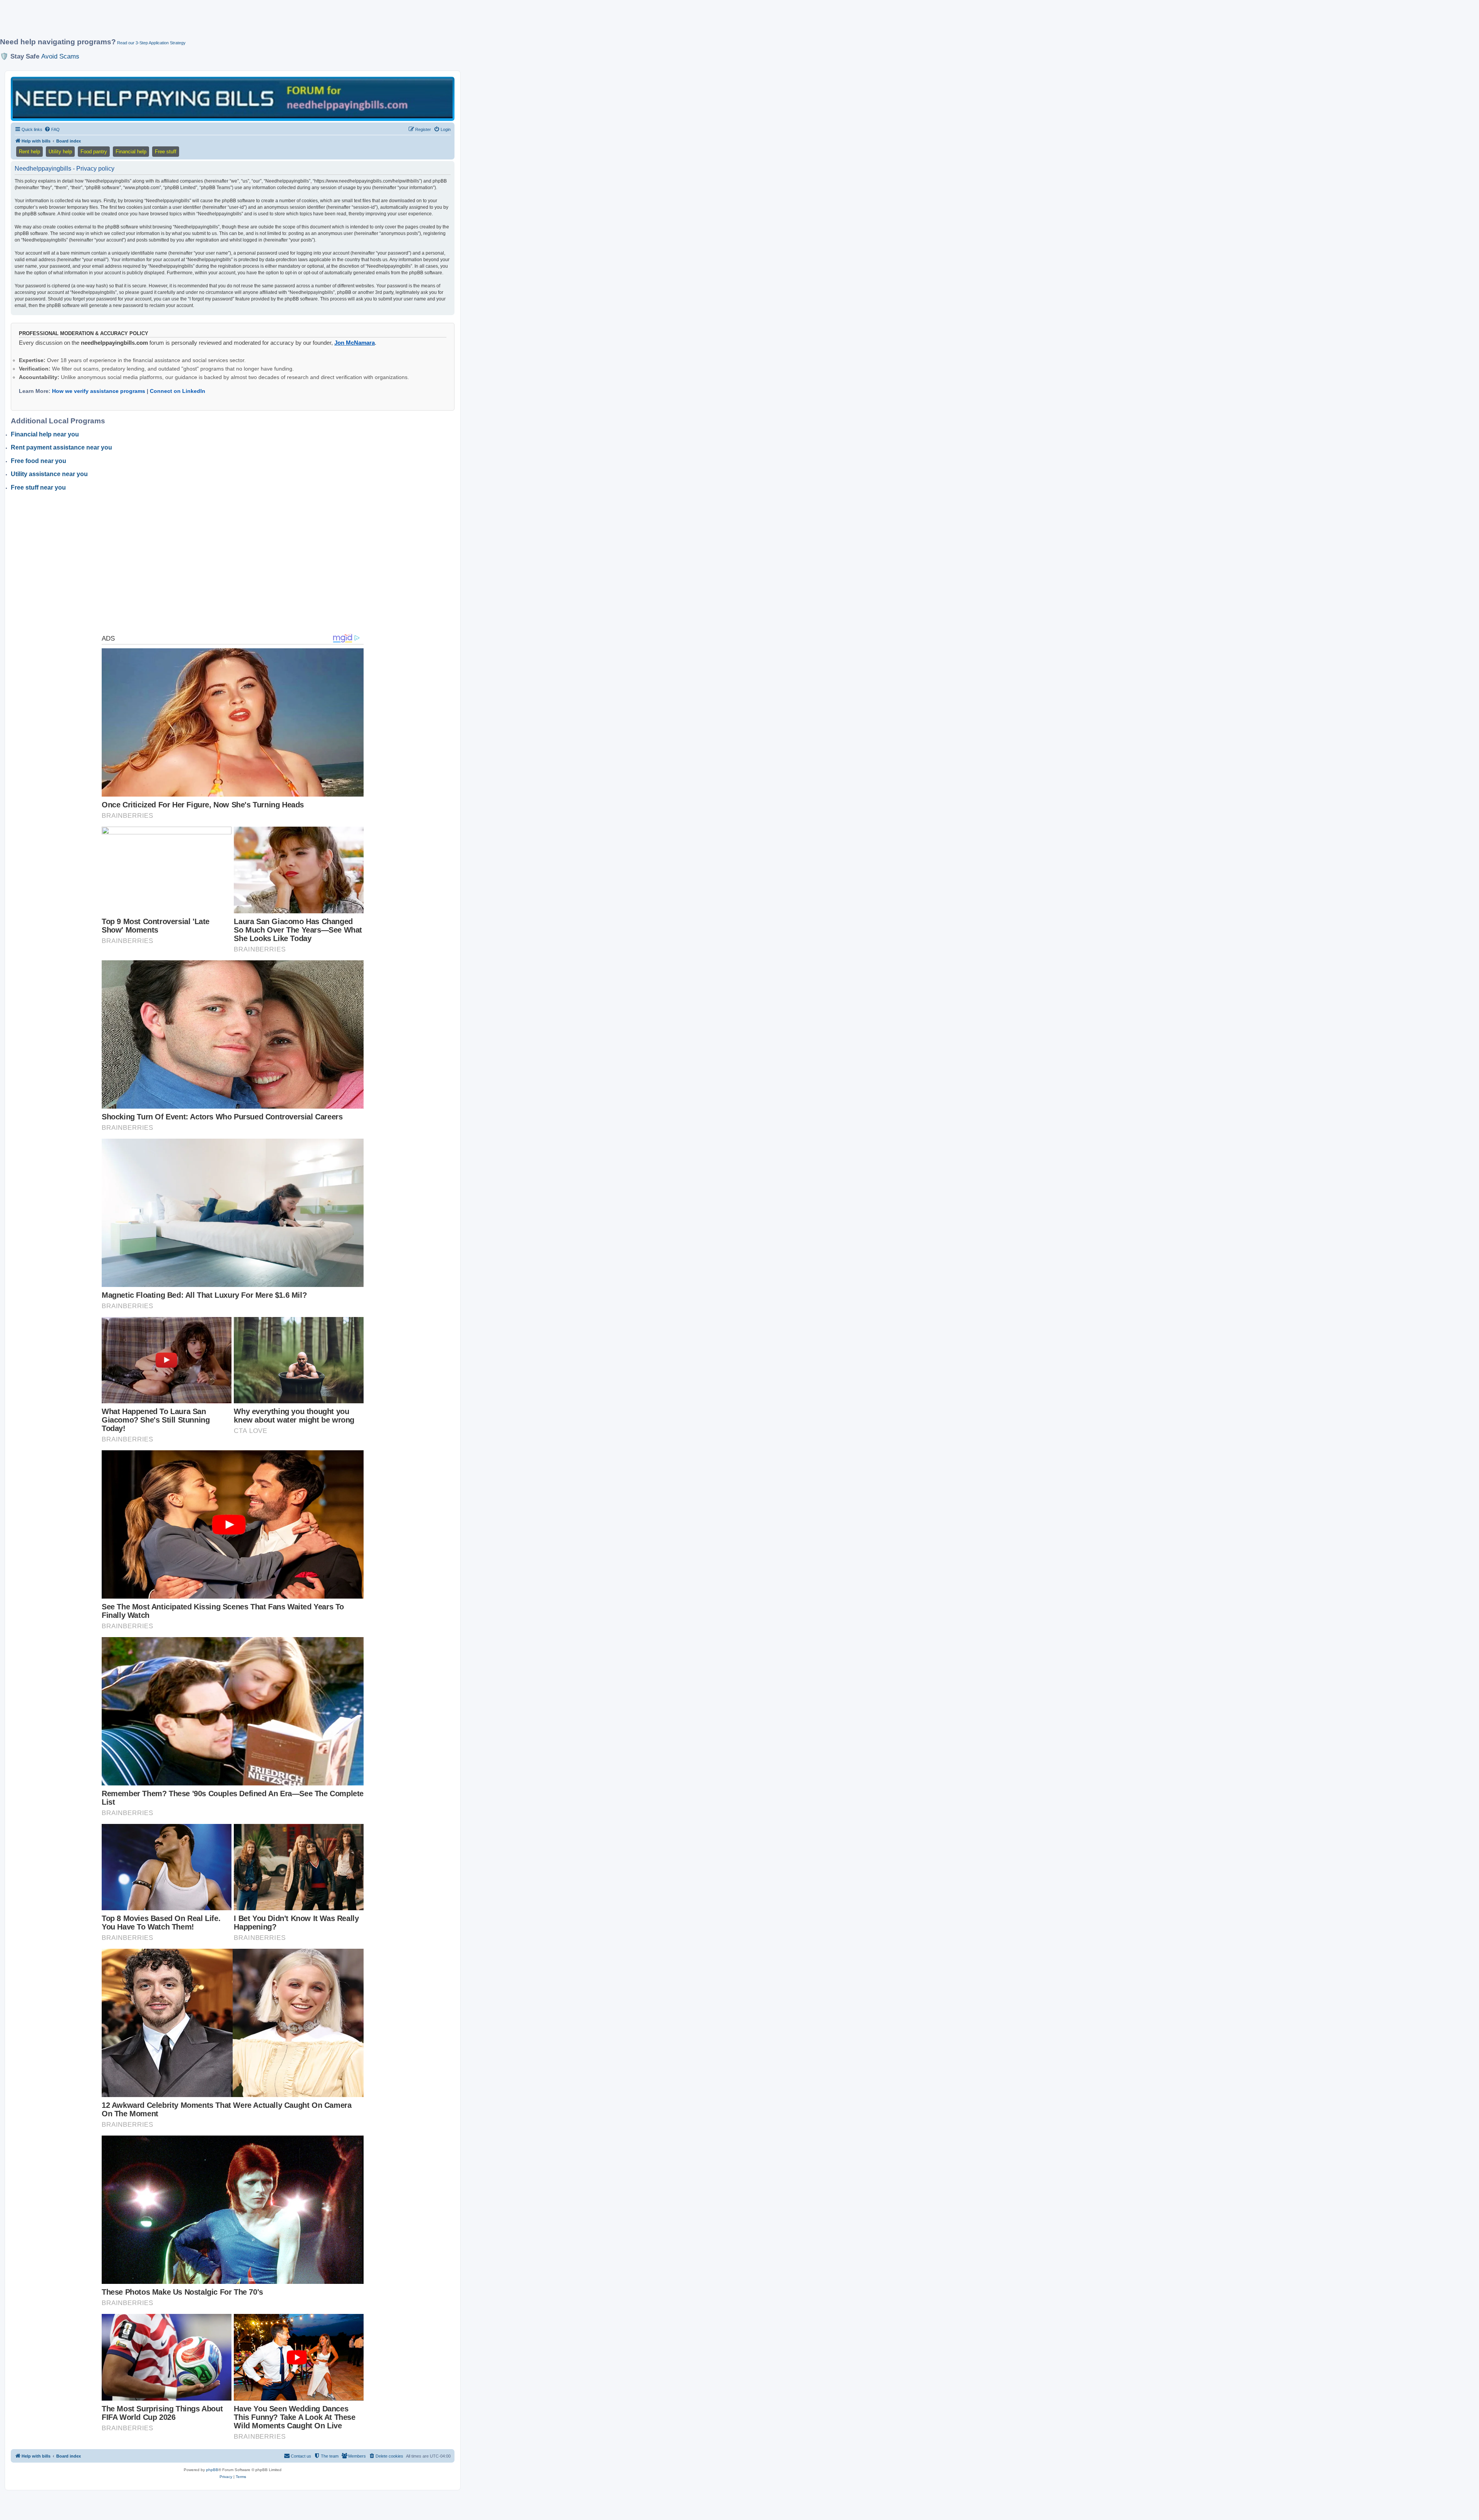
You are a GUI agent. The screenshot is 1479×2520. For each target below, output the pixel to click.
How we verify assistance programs (99, 391)
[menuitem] (52, 129)
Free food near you (39, 461)
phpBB (212, 2470)
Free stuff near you (38, 487)
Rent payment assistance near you (61, 447)
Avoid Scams (60, 56)
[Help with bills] (233, 98)
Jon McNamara (355, 343)
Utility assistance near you (49, 474)
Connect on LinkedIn (178, 391)
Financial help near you (45, 434)
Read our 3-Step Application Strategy (151, 43)
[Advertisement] (187, 22)
